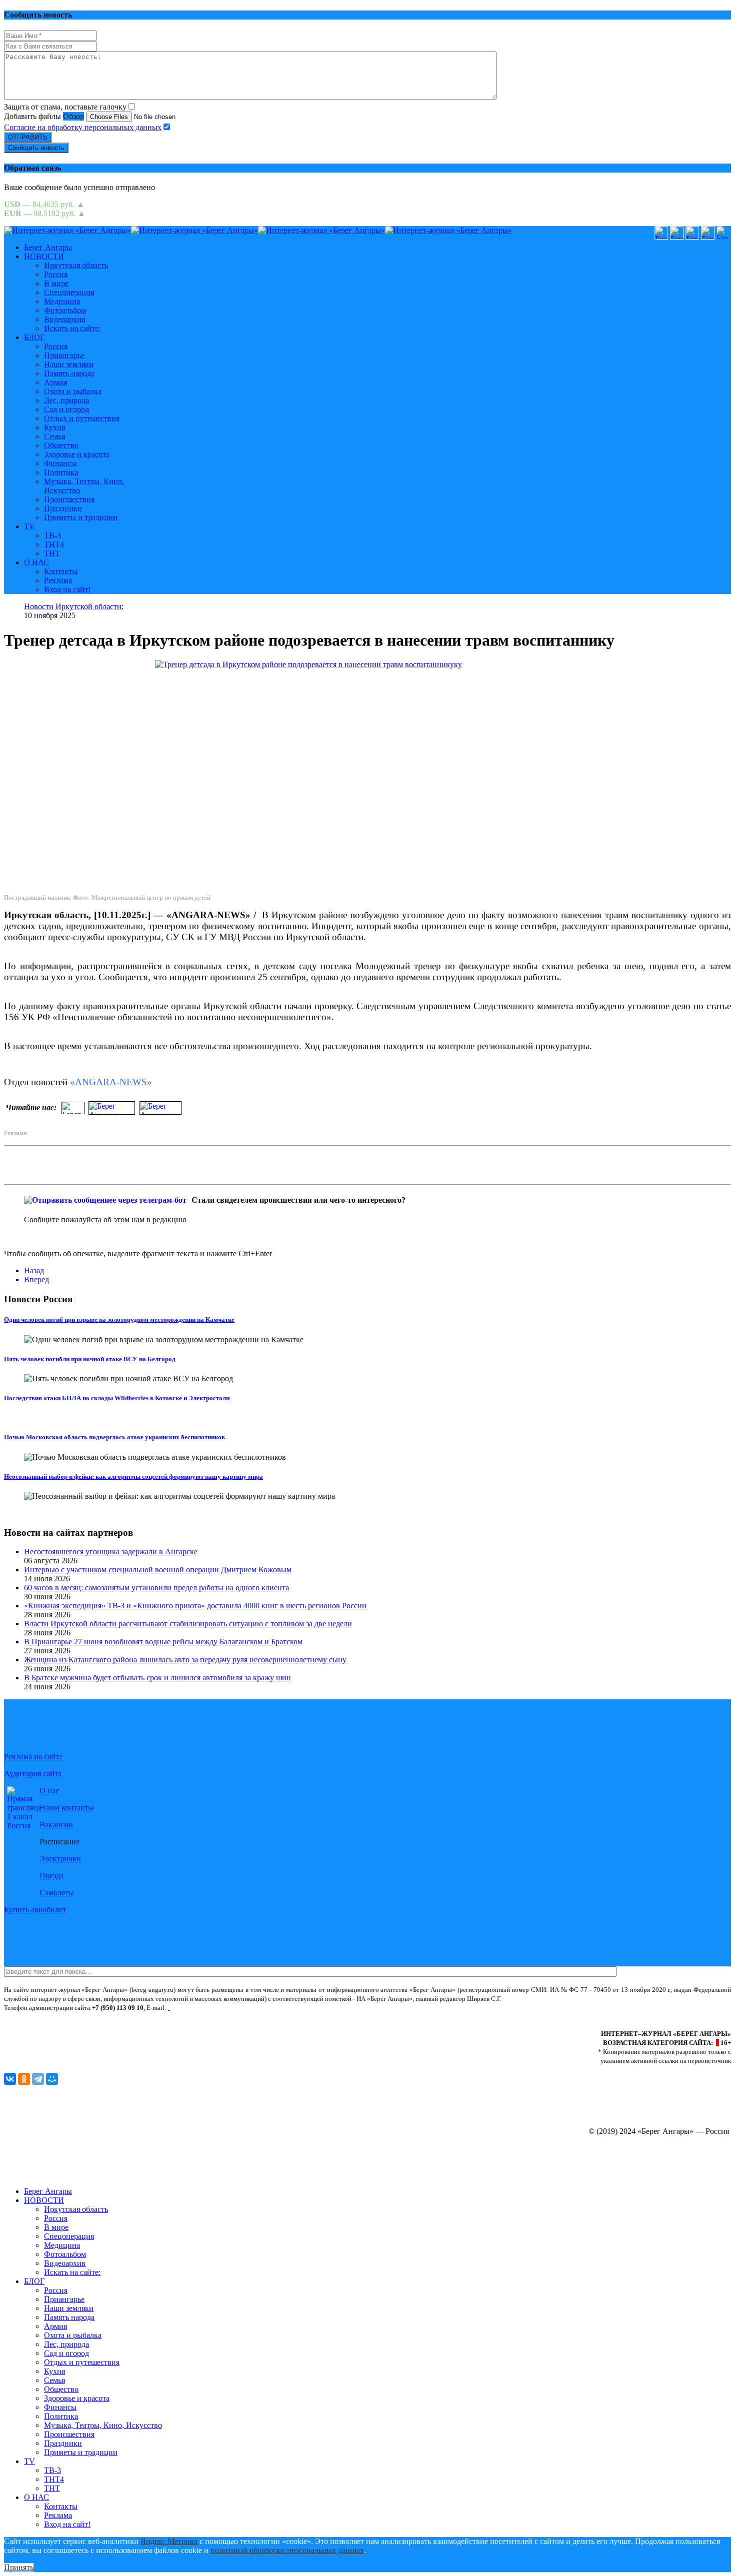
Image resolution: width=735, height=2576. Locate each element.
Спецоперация (69, 292)
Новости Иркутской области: (74, 606)
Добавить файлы (32, 116)
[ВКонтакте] (10, 2079)
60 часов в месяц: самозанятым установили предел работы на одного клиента (156, 1588)
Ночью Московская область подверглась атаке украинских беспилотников (114, 1437)
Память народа (69, 373)
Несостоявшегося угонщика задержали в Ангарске (111, 1552)
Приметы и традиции (81, 517)
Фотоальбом (65, 310)
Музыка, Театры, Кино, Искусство (103, 2425)
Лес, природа (66, 400)
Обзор (73, 116)
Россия (56, 274)
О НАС (36, 562)
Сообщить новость (36, 148)
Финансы (60, 463)
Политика (61, 472)
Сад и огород (66, 409)
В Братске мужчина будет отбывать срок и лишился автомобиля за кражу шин (157, 1678)
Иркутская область (76, 265)
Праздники (63, 508)
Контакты (61, 571)
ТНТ (52, 553)
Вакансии (56, 1825)
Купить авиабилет (35, 1910)
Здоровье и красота (77, 454)
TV (29, 526)
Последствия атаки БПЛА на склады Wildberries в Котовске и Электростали (117, 1398)
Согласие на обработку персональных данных (83, 127)
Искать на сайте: (72, 328)
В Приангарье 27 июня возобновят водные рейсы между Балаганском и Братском (163, 1642)
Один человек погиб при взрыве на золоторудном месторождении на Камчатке (119, 1320)
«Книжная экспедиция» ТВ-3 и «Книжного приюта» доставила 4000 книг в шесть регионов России (195, 1606)
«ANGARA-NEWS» (111, 1082)
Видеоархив (65, 319)
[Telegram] (38, 2079)
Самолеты (57, 1893)
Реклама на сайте (33, 1757)
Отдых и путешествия (82, 418)
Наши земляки (69, 364)
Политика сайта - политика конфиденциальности (72, 2017)
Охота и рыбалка (73, 391)
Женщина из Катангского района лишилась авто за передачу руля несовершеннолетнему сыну (185, 1660)
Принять (19, 2567)
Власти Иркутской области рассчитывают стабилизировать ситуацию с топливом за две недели (188, 1624)
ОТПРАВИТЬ (28, 137)
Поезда (51, 1876)
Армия (55, 382)
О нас (49, 1791)
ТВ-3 (52, 535)
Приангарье (64, 355)
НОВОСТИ (44, 256)
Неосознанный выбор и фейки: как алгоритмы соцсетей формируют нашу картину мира (133, 1477)
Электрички (60, 1859)
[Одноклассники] (24, 2079)
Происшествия (69, 499)
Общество (61, 445)
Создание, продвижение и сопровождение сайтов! (645, 2174)
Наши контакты (66, 1808)
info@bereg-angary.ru (201, 2008)
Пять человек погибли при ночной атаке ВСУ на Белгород (90, 1359)
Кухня (54, 427)
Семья (54, 436)
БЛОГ (34, 337)
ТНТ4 (54, 544)
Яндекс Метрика (169, 2541)
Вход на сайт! (67, 589)
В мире (56, 283)
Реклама (58, 580)
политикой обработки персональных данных (287, 2550)
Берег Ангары (48, 247)
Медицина (62, 301)
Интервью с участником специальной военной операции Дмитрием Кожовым (158, 1570)
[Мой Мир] (52, 2079)
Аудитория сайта (33, 1774)
